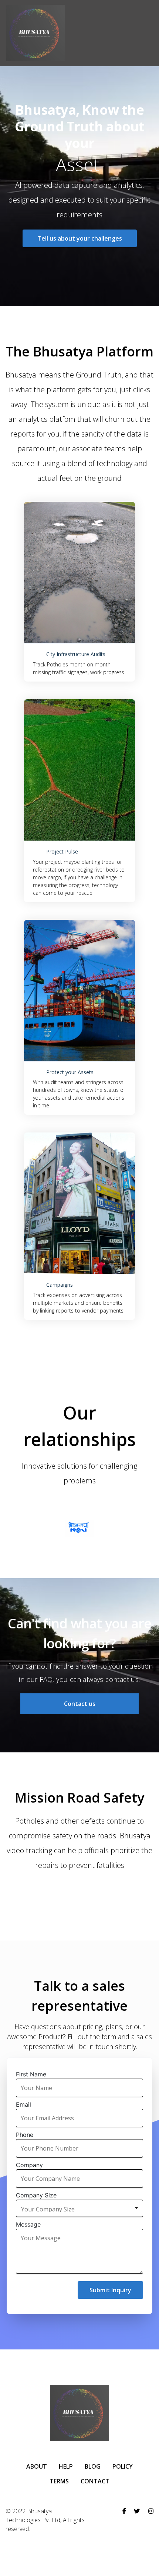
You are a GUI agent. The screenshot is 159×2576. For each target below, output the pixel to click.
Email (23, 2104)
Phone (25, 2135)
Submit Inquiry (110, 2290)
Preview (80, 572)
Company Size (36, 2195)
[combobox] (82, 2208)
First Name (31, 2074)
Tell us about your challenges (80, 238)
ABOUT (37, 2466)
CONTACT (95, 2481)
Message (28, 2224)
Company (29, 2165)
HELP (66, 2466)
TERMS (59, 2481)
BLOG (93, 2466)
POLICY (123, 2466)
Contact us (80, 1704)
